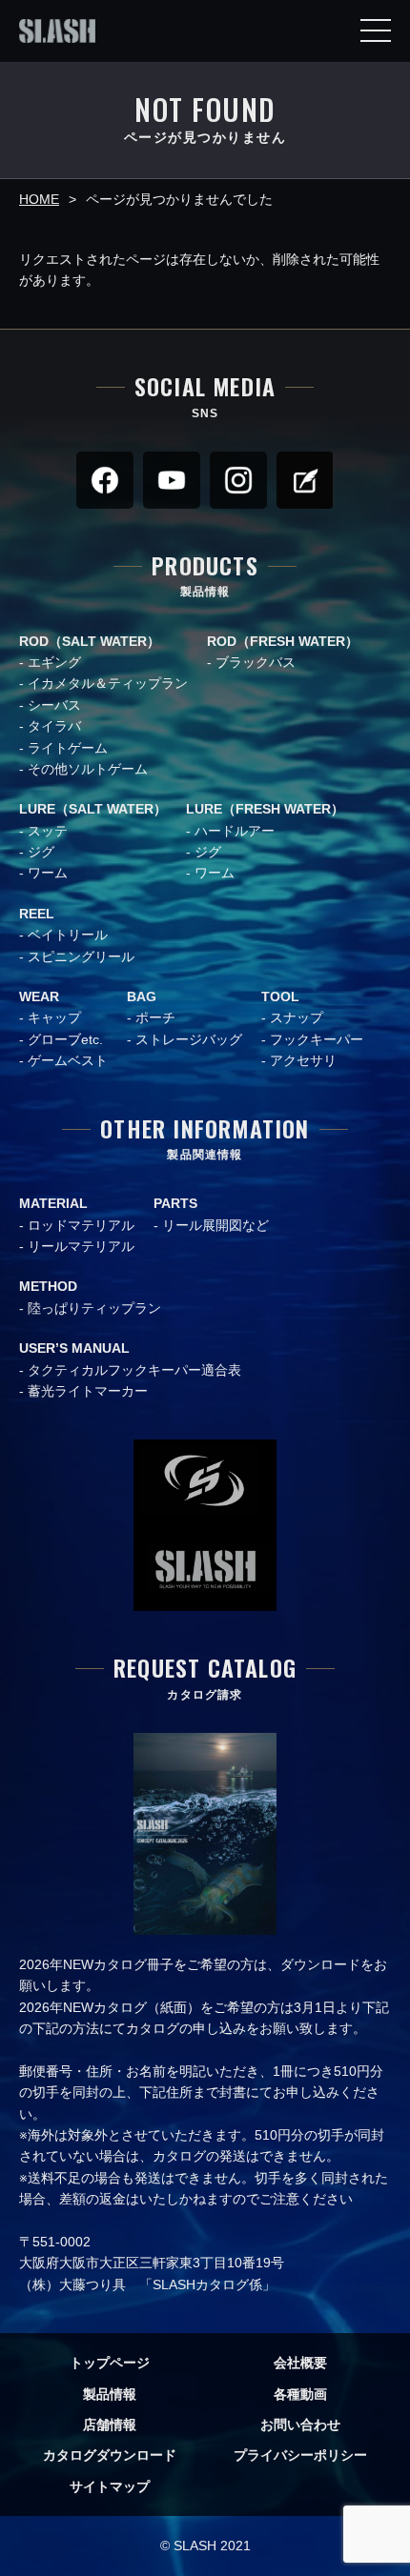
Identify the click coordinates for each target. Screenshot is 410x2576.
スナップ (297, 1017)
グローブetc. (65, 1039)
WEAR (39, 996)
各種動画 (300, 2394)
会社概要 (300, 2363)
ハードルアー (235, 831)
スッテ (48, 831)
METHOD (48, 1286)
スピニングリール (81, 956)
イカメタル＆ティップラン (108, 683)
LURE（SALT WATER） (93, 809)
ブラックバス (256, 662)
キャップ (54, 1017)
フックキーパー (317, 1039)
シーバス (54, 705)
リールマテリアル (81, 1246)
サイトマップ (110, 2486)
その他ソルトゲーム (88, 769)
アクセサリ (303, 1060)
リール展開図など (215, 1225)
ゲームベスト (68, 1060)
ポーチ (155, 1017)
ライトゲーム (68, 748)
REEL (37, 914)
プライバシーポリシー (300, 2455)
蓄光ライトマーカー (88, 1391)
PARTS (175, 1203)
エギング (54, 662)
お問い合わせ (300, 2425)
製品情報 (110, 2394)
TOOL (280, 996)
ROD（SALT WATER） (90, 641)
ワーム (48, 873)
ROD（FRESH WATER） (283, 641)
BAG (142, 996)
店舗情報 (110, 2425)
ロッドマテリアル (81, 1225)
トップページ (110, 2363)
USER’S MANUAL (74, 1348)
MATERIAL (53, 1203)
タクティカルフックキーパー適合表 (134, 1370)
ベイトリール (68, 935)
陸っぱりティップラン (94, 1308)
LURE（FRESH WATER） (265, 809)
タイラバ (54, 726)
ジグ (41, 852)
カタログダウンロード (110, 2455)
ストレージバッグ (189, 1039)
